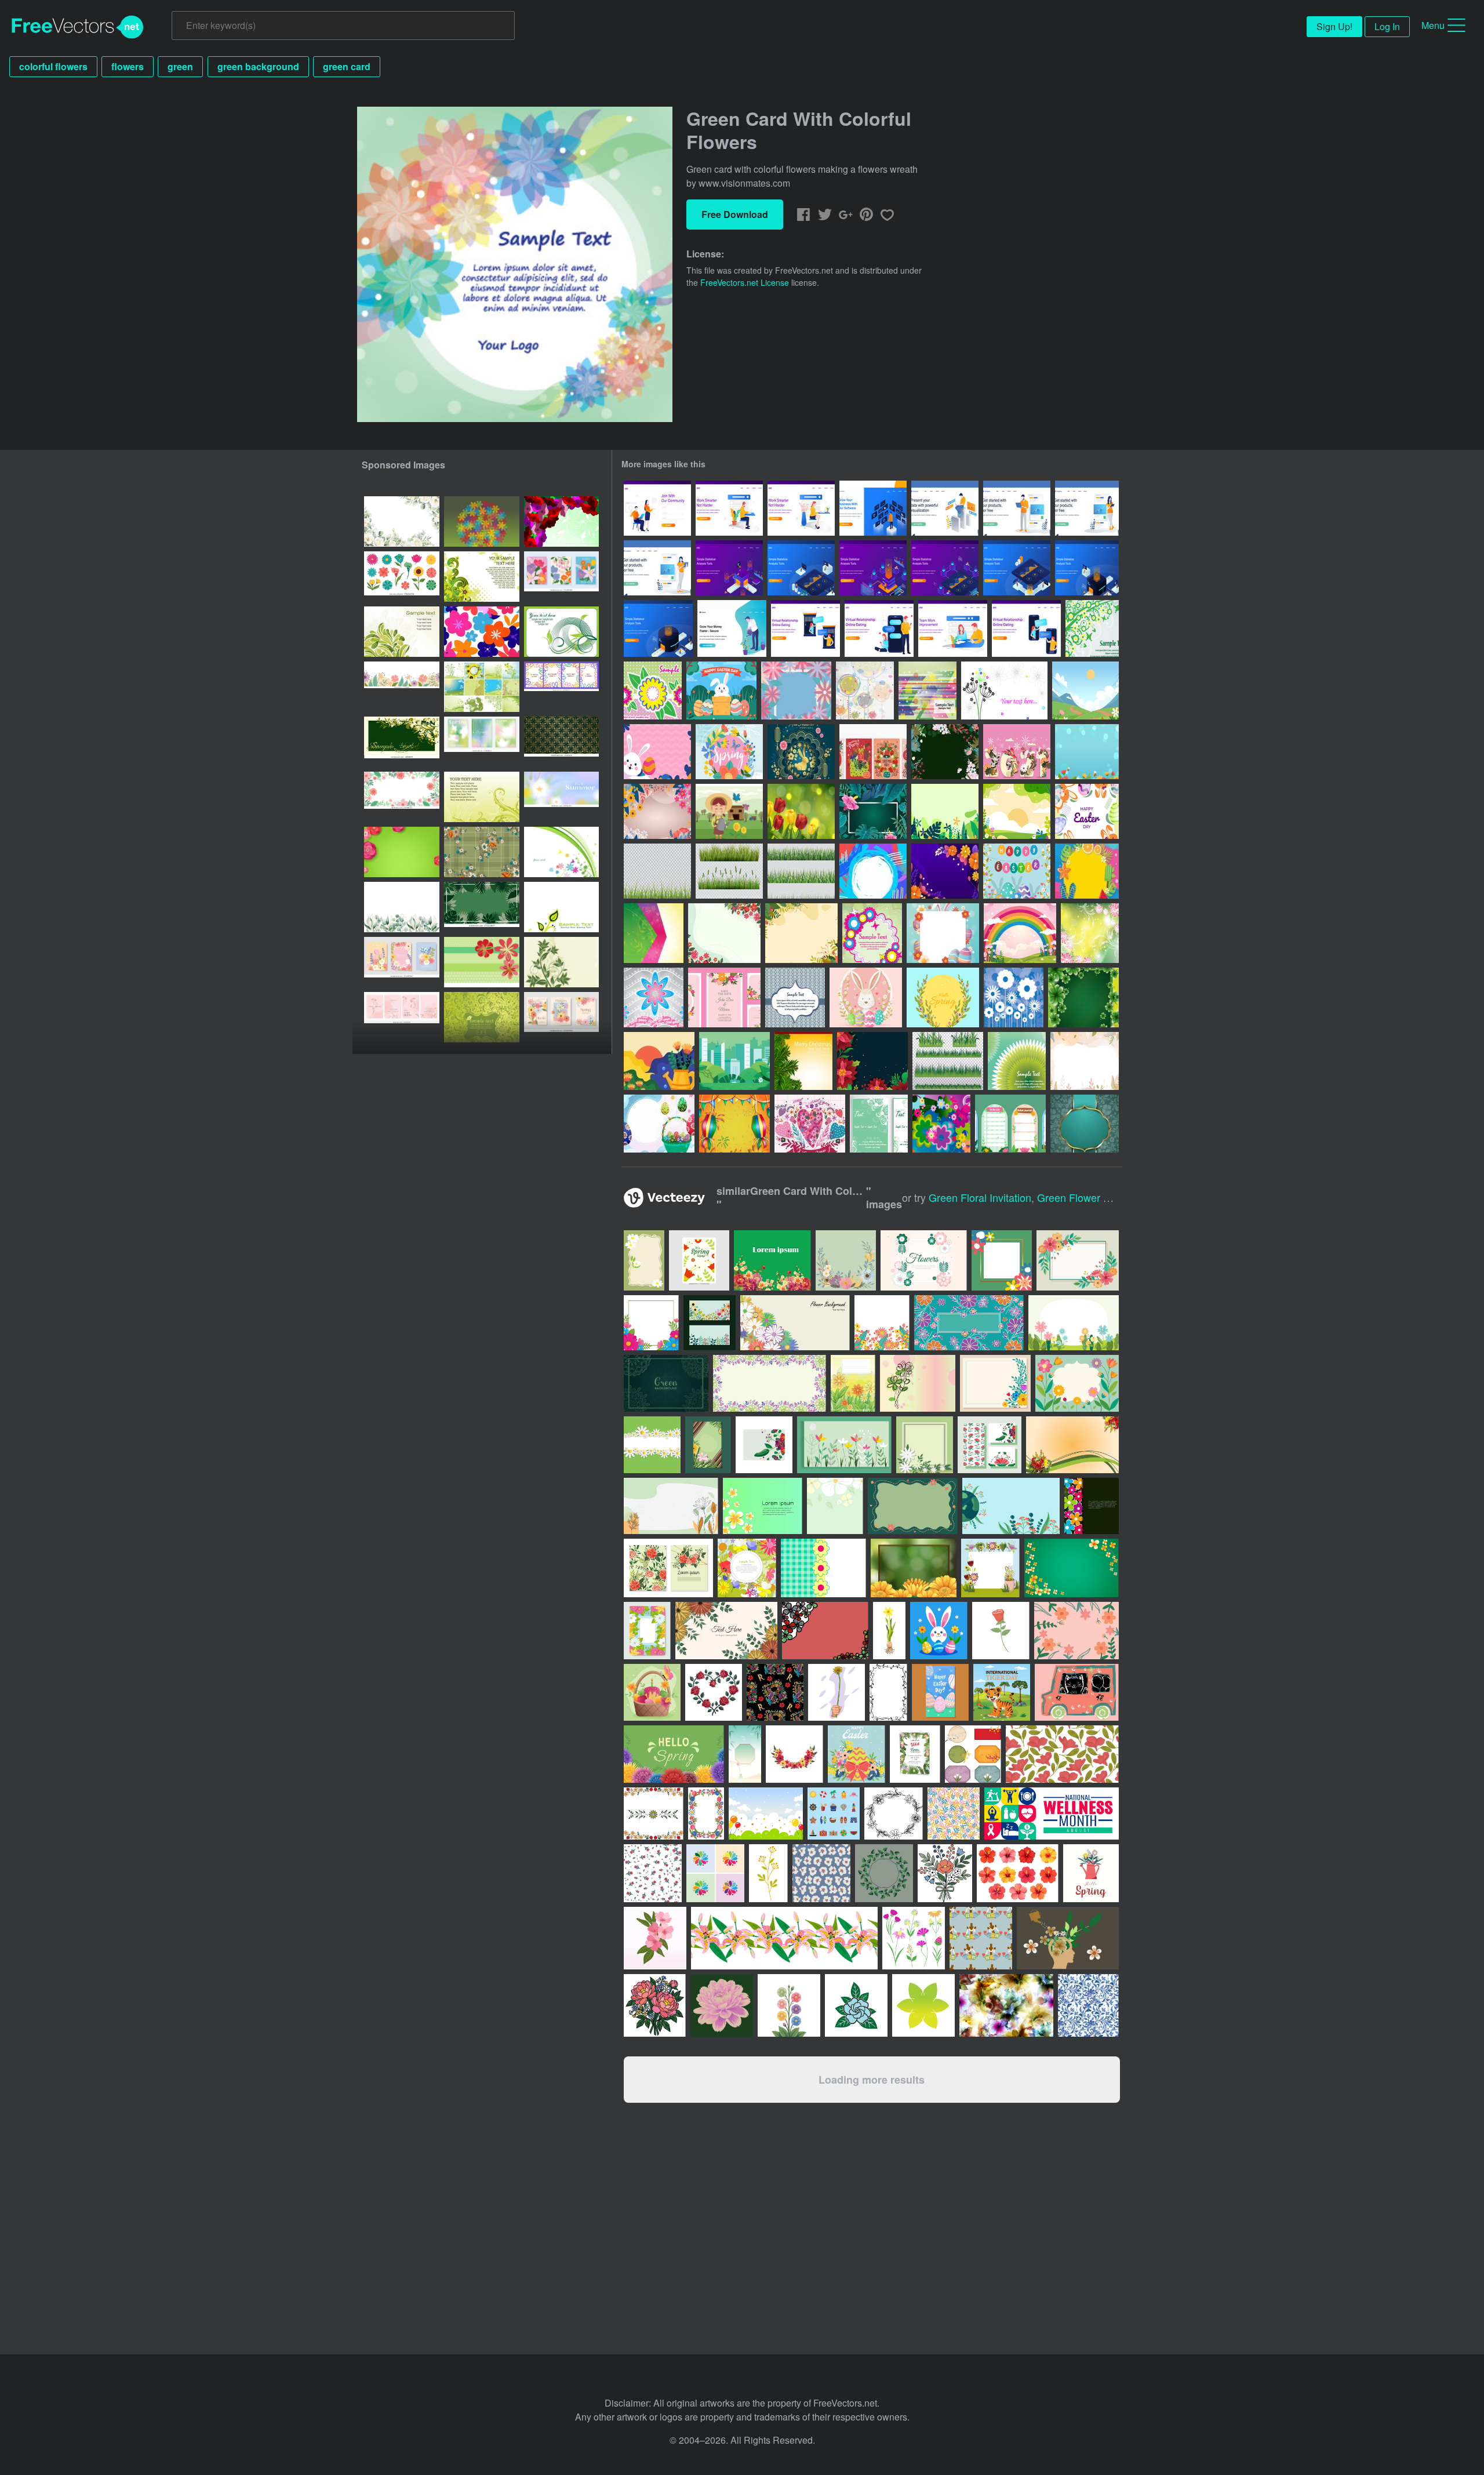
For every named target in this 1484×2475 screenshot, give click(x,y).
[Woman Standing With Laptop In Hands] (657, 568)
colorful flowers (53, 66)
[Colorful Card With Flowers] (653, 690)
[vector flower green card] (561, 521)
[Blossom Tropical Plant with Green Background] (873, 811)
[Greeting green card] (482, 1017)
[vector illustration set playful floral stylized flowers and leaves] (402, 577)
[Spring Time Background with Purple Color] (945, 871)
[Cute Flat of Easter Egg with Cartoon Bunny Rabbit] (1087, 811)
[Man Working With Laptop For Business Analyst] (945, 508)
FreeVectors (78, 27)
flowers (128, 66)
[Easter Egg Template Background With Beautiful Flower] (943, 933)
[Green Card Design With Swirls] (879, 1124)
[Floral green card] (482, 797)
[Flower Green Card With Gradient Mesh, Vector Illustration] (402, 852)
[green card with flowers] (561, 962)
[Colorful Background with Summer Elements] (1087, 871)
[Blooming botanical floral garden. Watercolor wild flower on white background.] (402, 907)
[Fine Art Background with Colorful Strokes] (873, 871)
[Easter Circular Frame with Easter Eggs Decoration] (659, 1124)
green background (258, 66)
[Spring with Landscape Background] (1017, 811)
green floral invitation (980, 1197)
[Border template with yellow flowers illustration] (914, 1568)
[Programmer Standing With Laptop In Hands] (1017, 508)
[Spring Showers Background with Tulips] (801, 811)
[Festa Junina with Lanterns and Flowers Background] (734, 1124)
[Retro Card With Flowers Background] (795, 997)
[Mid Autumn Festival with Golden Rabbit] (801, 752)
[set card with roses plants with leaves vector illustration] (668, 1568)
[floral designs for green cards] (402, 742)
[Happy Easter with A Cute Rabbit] (866, 997)
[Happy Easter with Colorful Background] (657, 752)
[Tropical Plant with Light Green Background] (945, 811)
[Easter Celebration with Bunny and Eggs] (721, 690)
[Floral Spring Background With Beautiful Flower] (801, 933)
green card (347, 66)
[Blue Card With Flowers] (1014, 997)
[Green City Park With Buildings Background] (734, 1061)
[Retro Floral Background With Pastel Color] (1085, 1061)
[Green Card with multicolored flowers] (482, 521)
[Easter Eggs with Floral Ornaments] (1017, 871)
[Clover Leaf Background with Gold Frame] (1083, 997)
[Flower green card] (482, 577)
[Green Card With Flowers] (1092, 628)
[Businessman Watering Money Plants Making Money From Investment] (732, 628)
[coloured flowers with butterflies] (561, 852)
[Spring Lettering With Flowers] (796, 690)
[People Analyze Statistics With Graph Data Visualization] (729, 568)
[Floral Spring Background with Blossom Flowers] (945, 752)
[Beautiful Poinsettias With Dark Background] (872, 1061)
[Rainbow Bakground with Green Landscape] (1020, 933)
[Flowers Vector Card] (941, 1124)
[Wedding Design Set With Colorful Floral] (724, 997)
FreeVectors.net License (745, 282)
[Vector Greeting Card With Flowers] (1004, 690)
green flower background (1098, 1197)
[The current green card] (402, 632)
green (180, 66)
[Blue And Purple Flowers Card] (654, 997)
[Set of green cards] (482, 687)
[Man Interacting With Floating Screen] (873, 508)
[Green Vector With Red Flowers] (1090, 933)
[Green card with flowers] (482, 962)
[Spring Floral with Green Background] (724, 933)
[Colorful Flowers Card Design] (872, 933)
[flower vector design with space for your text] (1092, 1506)
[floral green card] (561, 632)
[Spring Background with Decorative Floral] (729, 752)
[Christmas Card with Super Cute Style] (873, 752)
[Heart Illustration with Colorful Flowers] (810, 1124)
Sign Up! (1334, 26)
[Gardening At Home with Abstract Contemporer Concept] (659, 1061)
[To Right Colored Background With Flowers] (654, 933)
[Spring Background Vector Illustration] (943, 997)
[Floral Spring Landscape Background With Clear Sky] (1085, 690)
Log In (1387, 26)
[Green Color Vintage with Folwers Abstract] (1085, 1124)
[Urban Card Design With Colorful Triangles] (927, 690)
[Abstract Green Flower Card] (1017, 1061)
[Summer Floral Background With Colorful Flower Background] (657, 811)
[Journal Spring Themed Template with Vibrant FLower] (1010, 1124)
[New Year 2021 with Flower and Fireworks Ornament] (1017, 752)
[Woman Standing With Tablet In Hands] (1087, 508)
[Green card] (561, 907)
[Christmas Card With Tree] (803, 1061)
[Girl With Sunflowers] (729, 811)
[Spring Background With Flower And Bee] (1087, 752)
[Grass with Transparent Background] (657, 871)
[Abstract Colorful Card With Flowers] (865, 690)
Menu (1433, 25)
